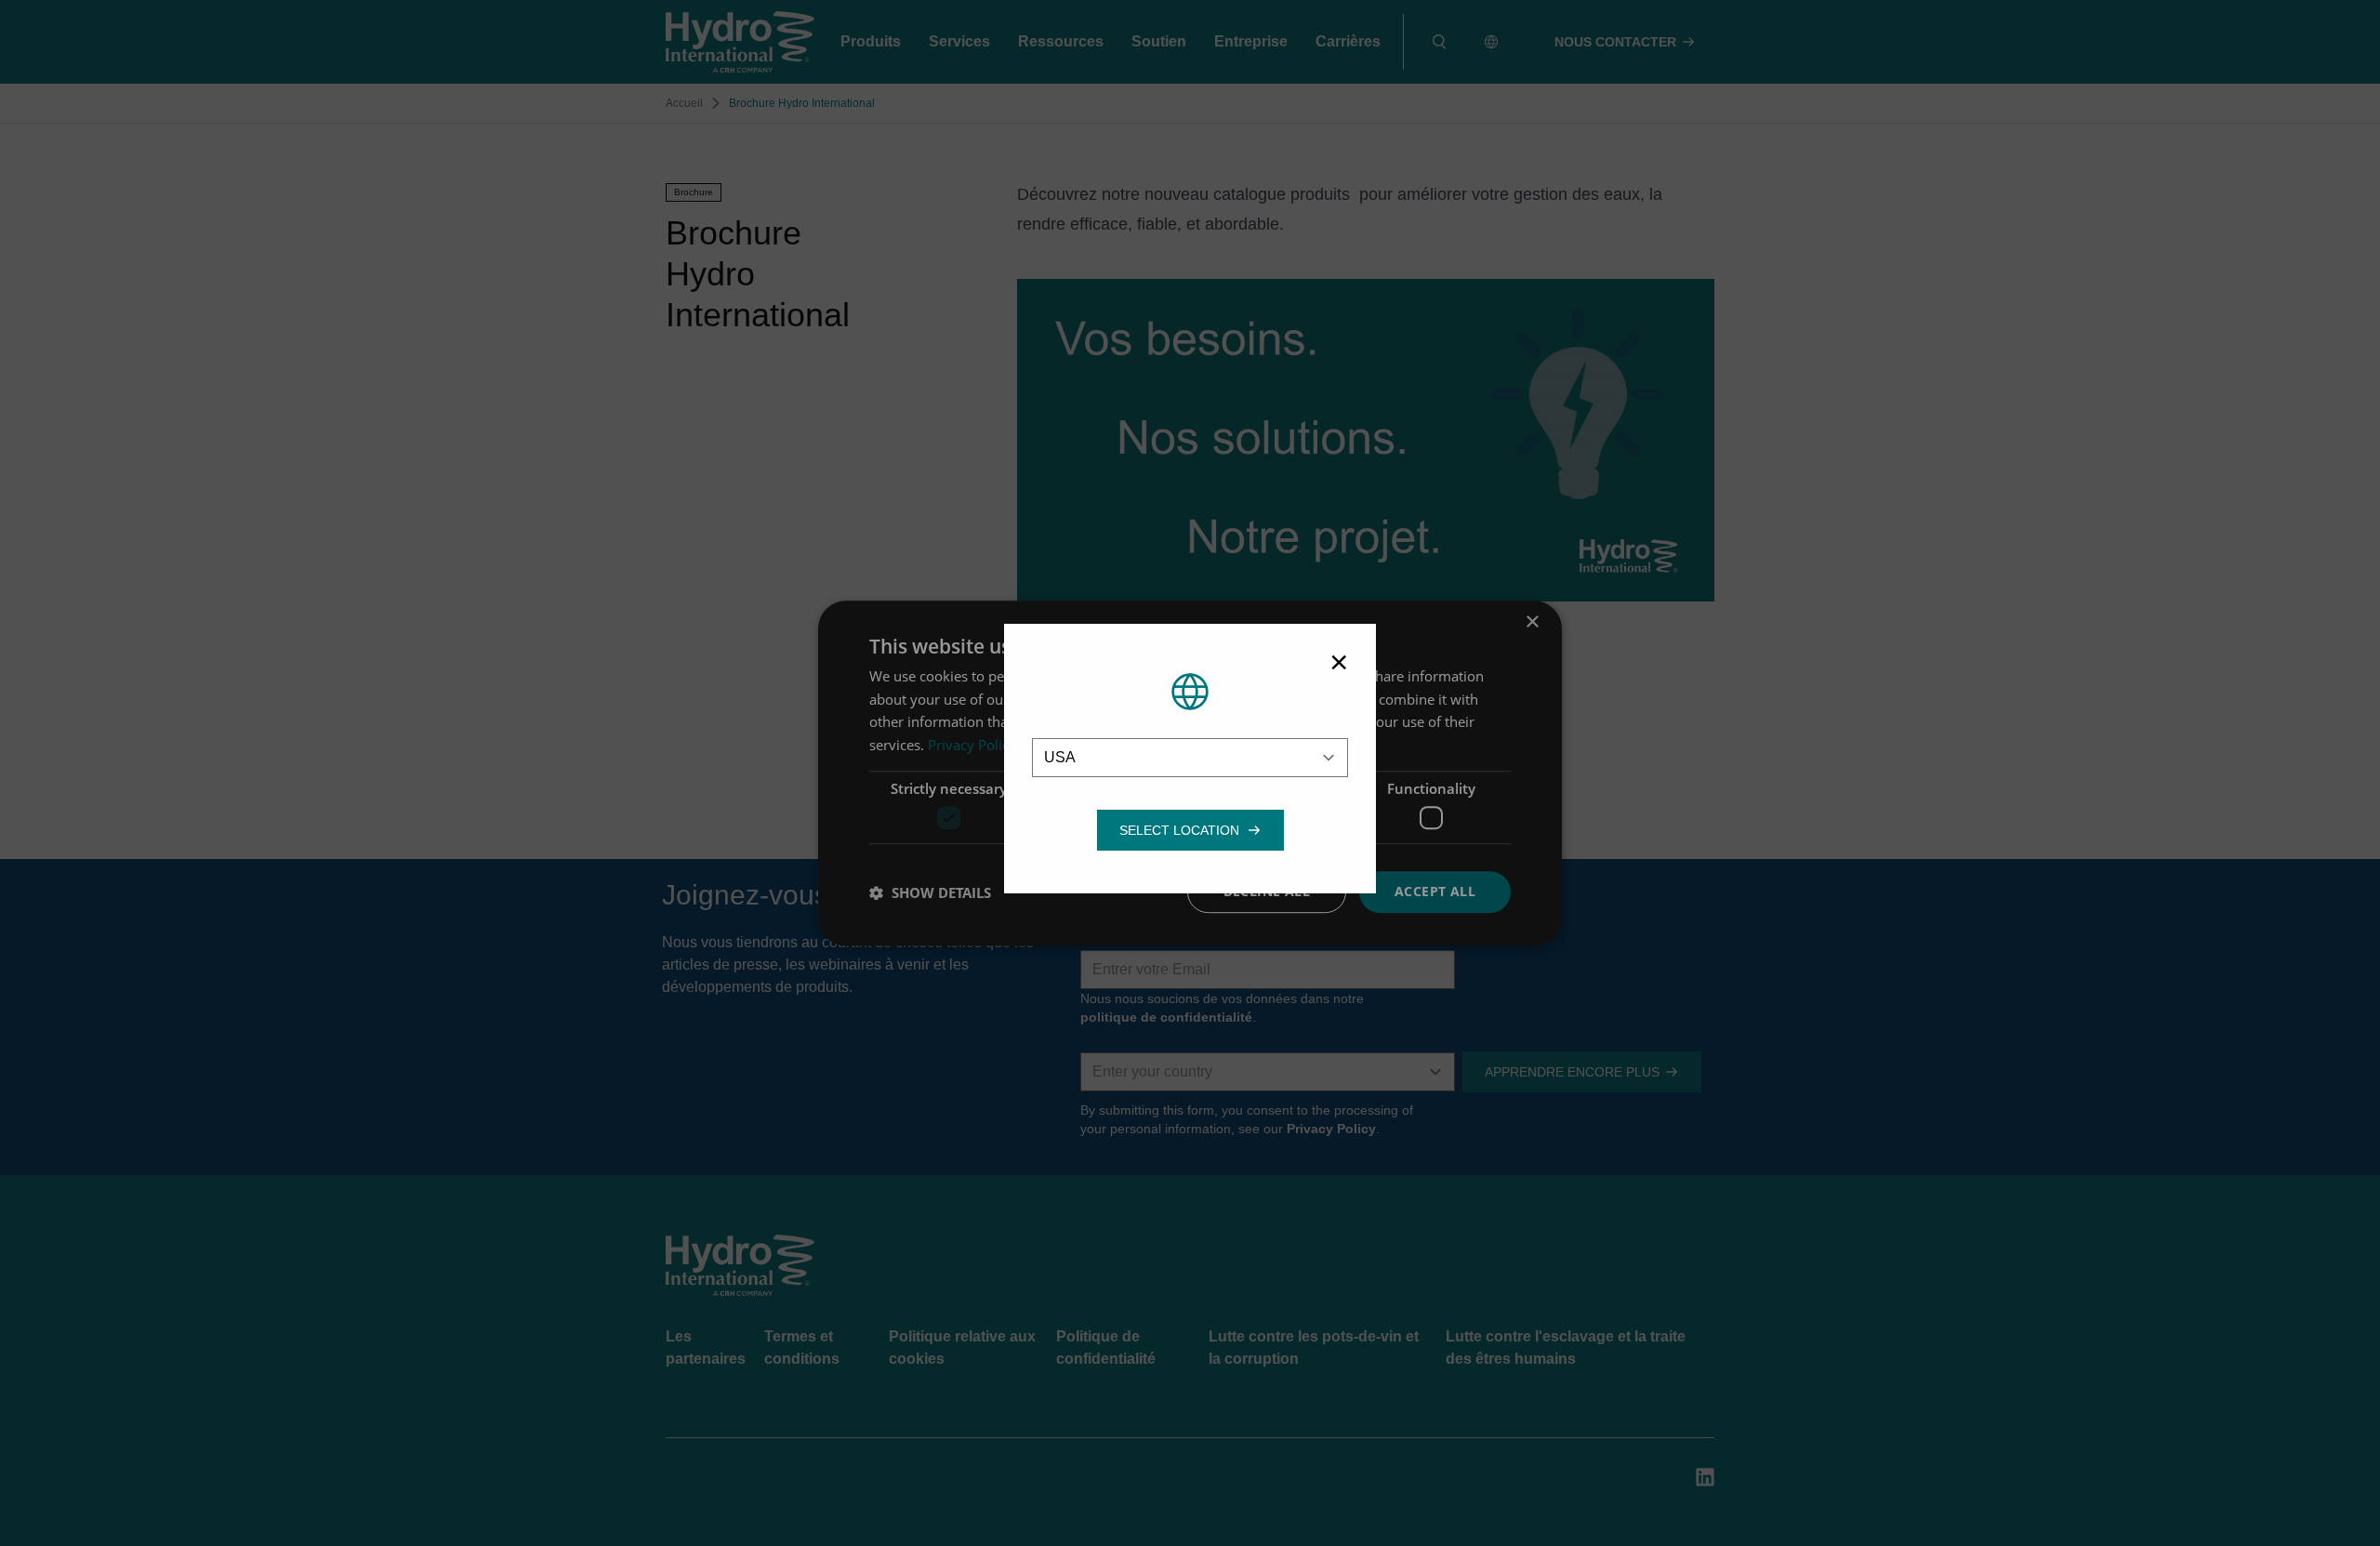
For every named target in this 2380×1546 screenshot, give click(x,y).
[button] (1179, 830)
